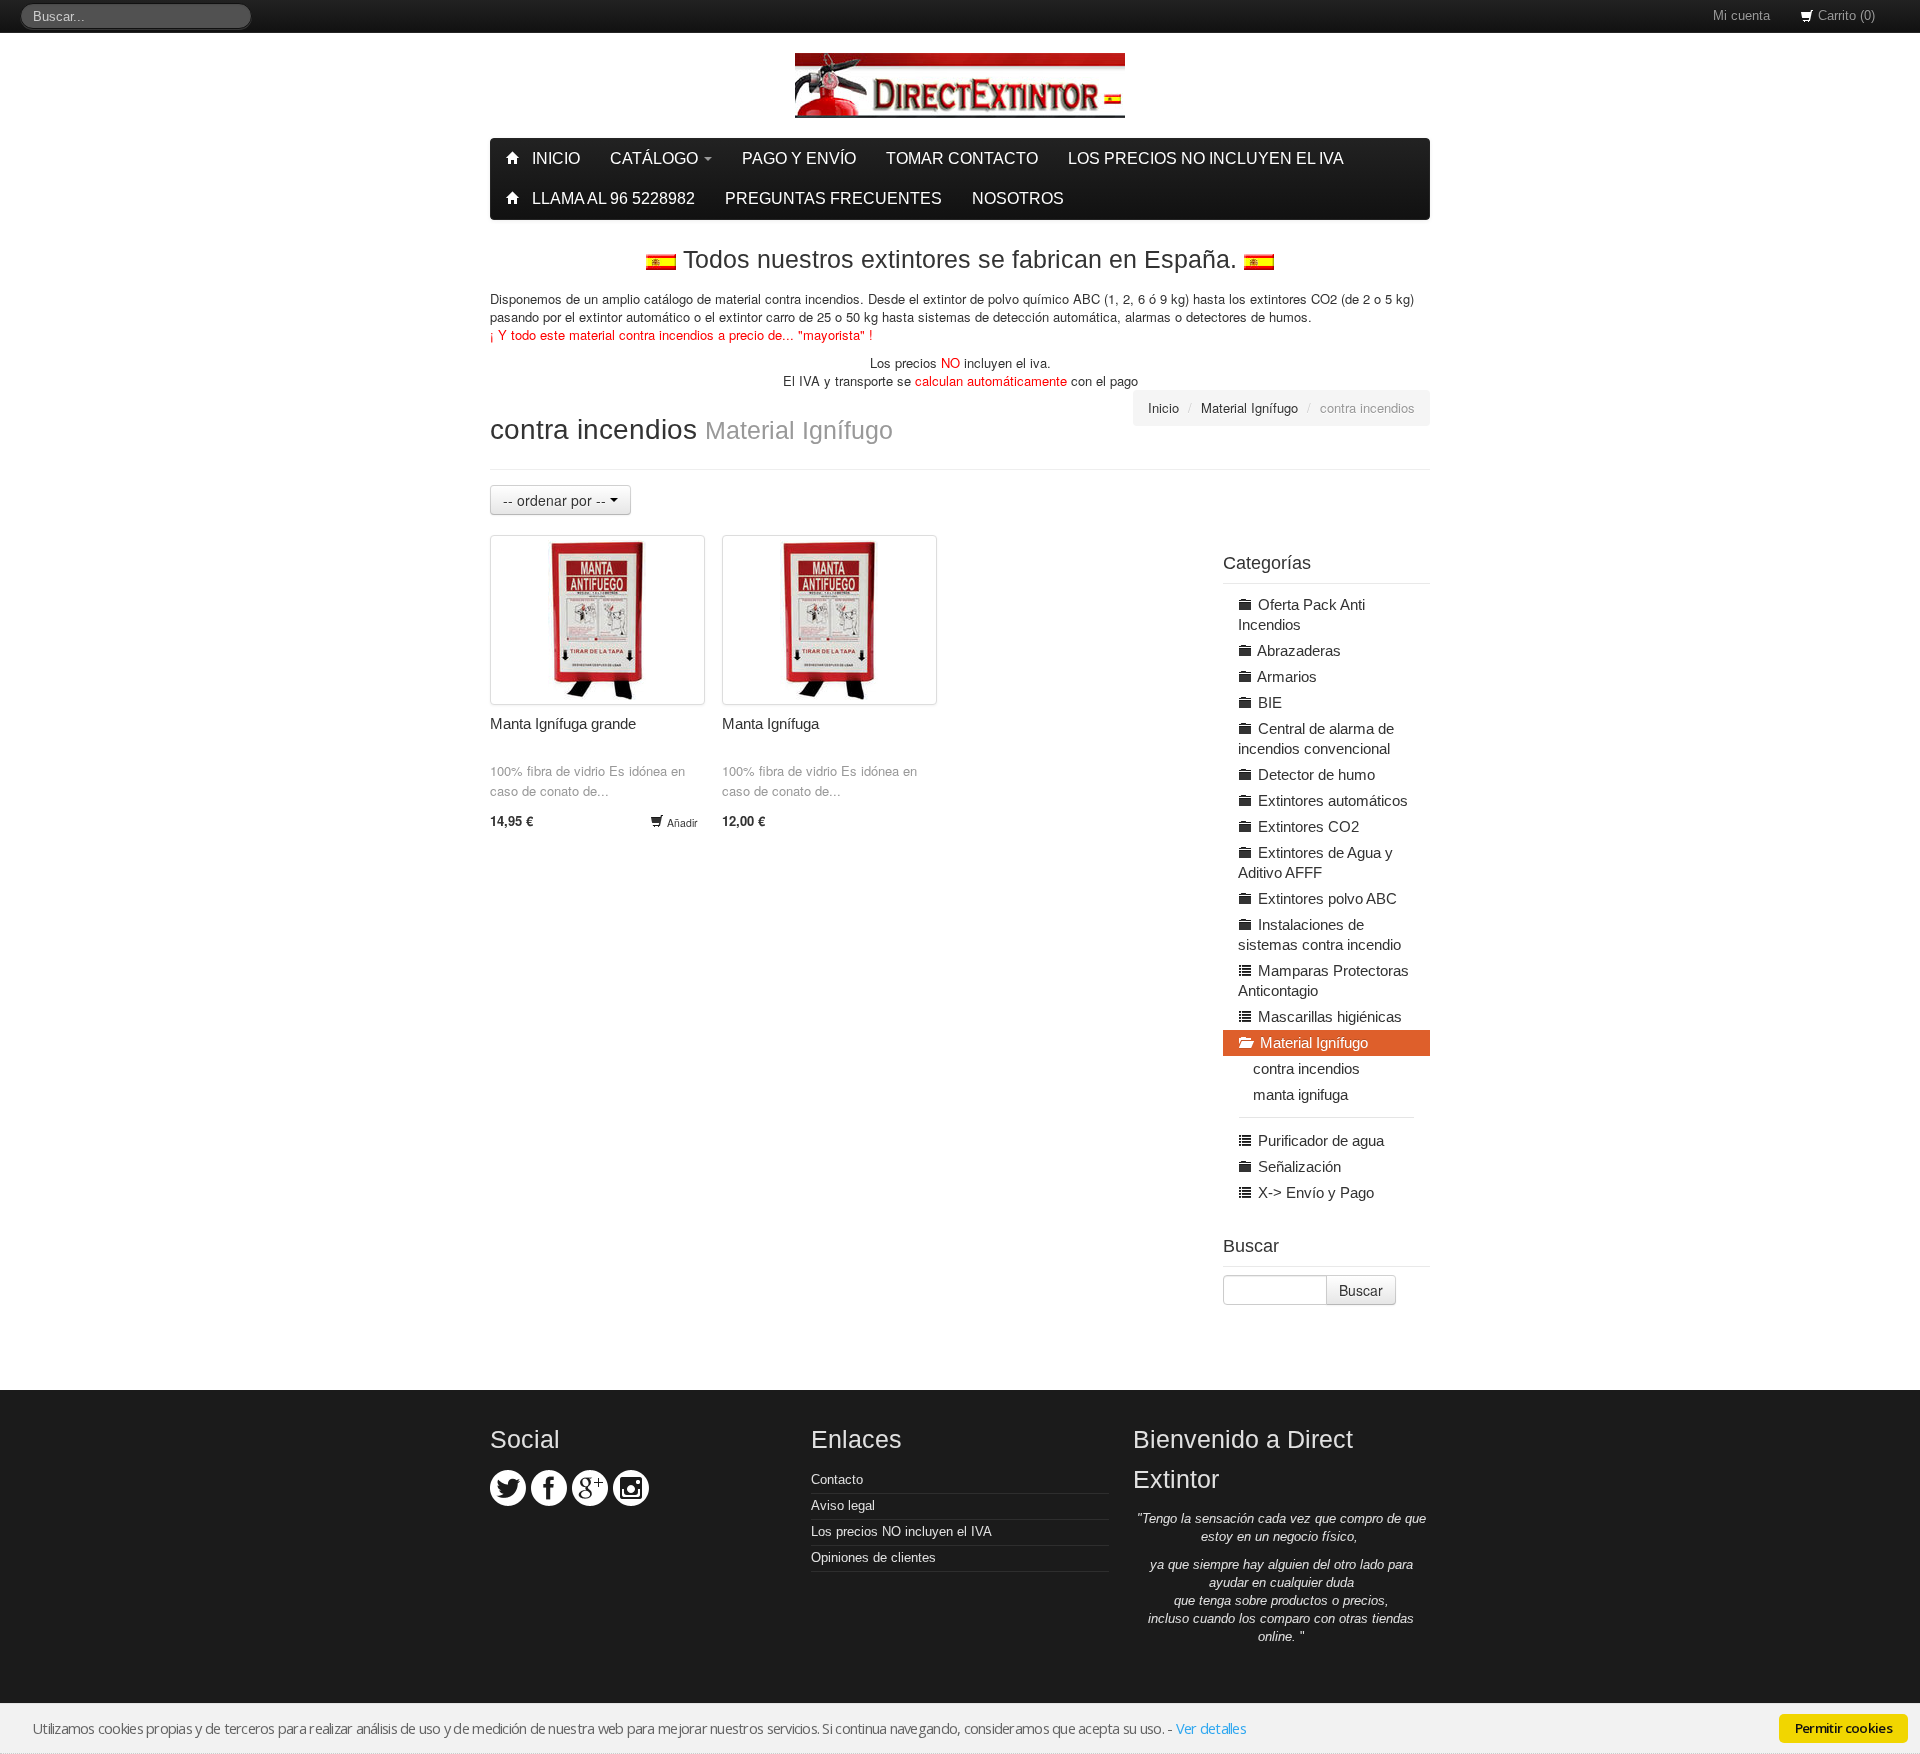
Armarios (1285, 676)
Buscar (1361, 1290)
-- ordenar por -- (556, 500)
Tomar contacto (962, 158)
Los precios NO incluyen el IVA (901, 1531)
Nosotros (1018, 198)
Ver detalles (1211, 1728)
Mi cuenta (1741, 15)
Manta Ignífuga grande (563, 723)
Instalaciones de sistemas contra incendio (1319, 934)
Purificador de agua (1319, 1140)
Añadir (681, 822)
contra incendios (1306, 1068)
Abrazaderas (1297, 650)
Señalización (1297, 1166)
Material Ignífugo (1249, 407)
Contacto (837, 1479)
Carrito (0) (1844, 15)
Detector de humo (1314, 774)
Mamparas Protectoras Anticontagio (1323, 980)
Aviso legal (843, 1505)
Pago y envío (799, 158)
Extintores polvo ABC (1325, 898)
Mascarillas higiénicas (1328, 1016)
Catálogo (656, 158)
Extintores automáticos (1331, 800)
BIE (1268, 702)
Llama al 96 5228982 (611, 198)
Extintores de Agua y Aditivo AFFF (1315, 862)
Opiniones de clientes (873, 1557)
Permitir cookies (1843, 1728)
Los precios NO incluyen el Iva (1206, 158)
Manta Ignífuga (770, 723)
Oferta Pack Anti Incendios (1301, 614)
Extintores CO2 (1306, 826)
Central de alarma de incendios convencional (1316, 738)
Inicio (554, 158)
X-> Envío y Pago (1314, 1192)
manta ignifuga (1300, 1094)
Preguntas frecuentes (833, 198)
